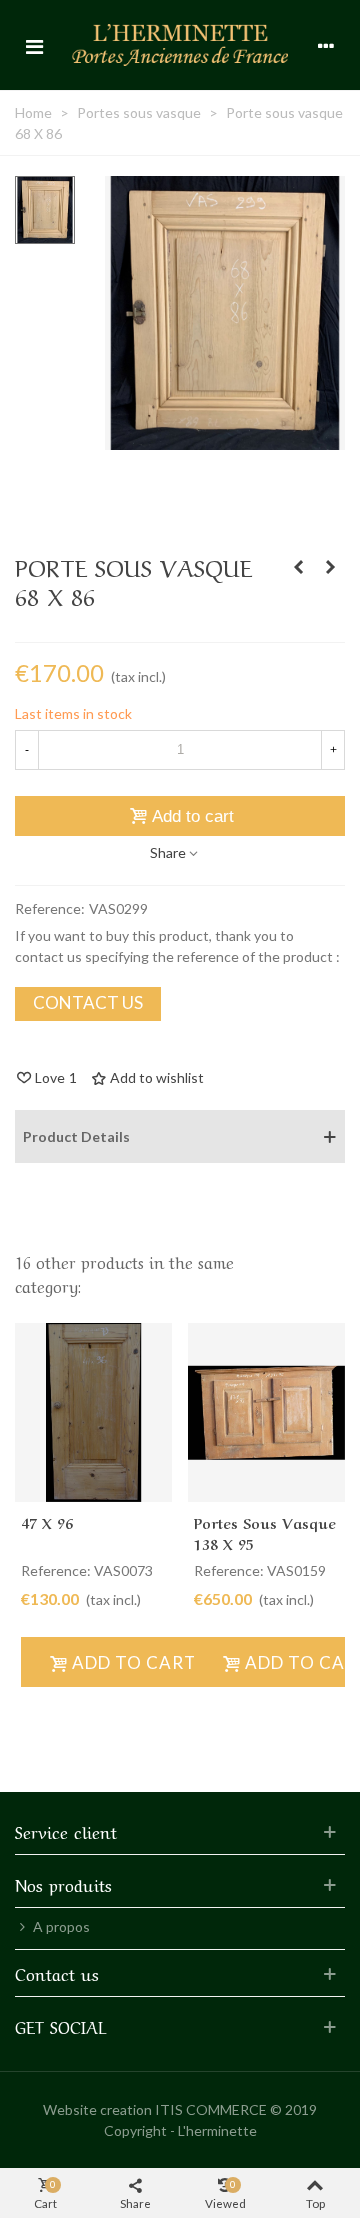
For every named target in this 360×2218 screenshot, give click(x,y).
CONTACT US (88, 1002)
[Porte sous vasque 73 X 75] (298, 567)
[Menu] (34, 45)
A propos (61, 1926)
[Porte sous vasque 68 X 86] (225, 439)
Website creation (97, 2109)
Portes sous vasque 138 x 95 (265, 1532)
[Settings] (326, 45)
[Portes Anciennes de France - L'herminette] (180, 44)
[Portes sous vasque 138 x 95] (266, 1412)
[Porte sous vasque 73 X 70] (330, 567)
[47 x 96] (93, 1412)
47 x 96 (47, 1522)
